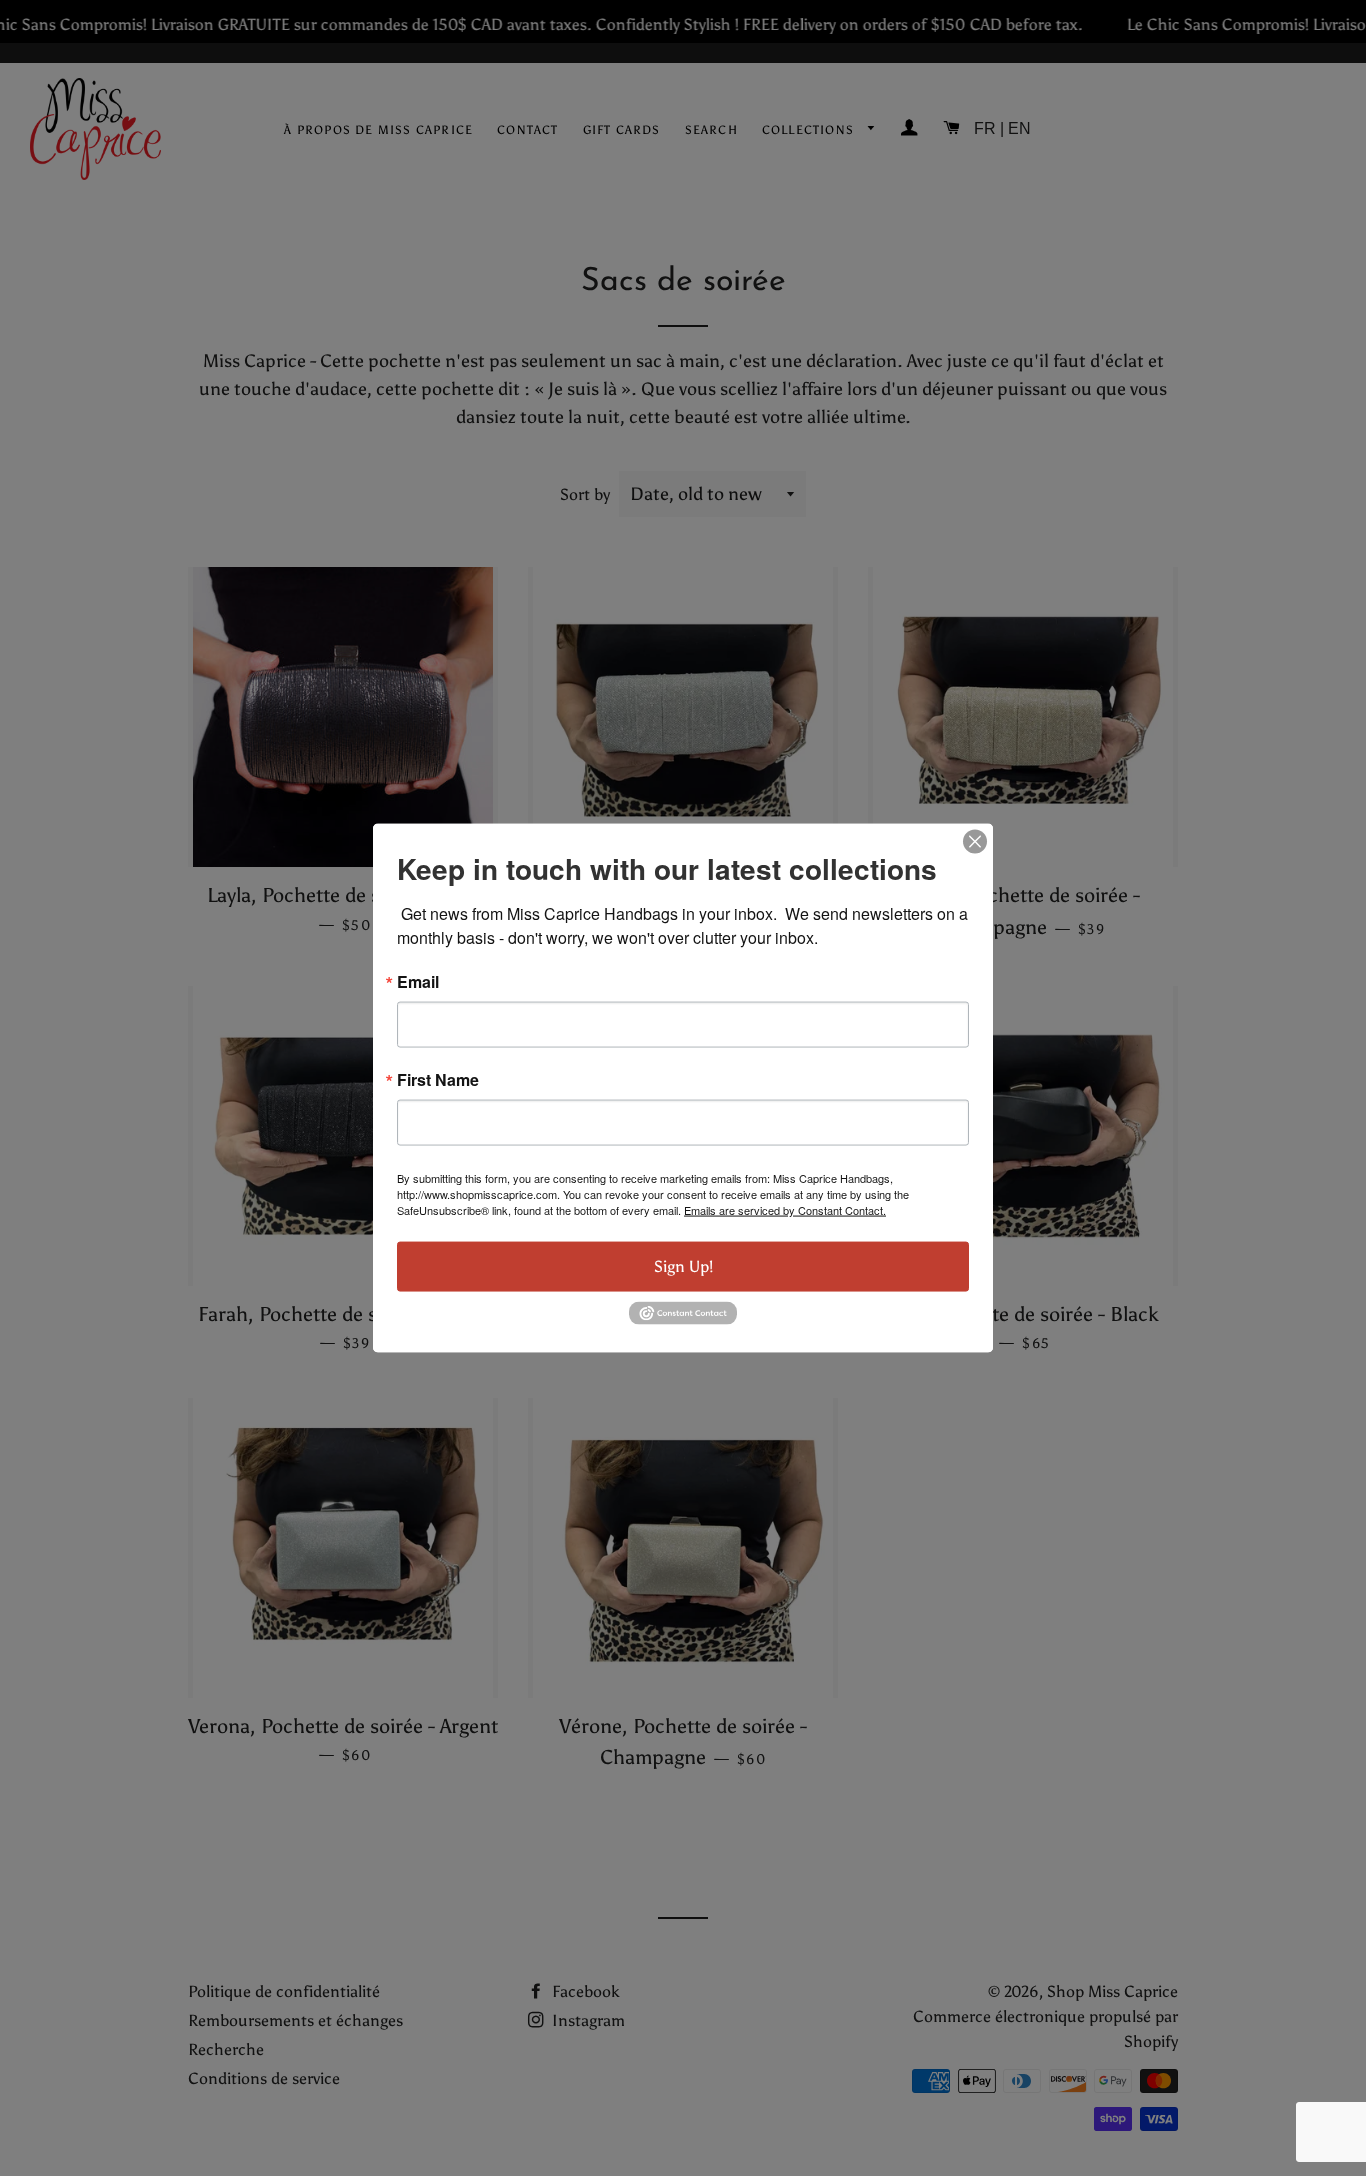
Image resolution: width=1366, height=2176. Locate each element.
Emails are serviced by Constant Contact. (785, 1210)
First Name (438, 1080)
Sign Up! (683, 1266)
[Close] (975, 842)
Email (418, 982)
